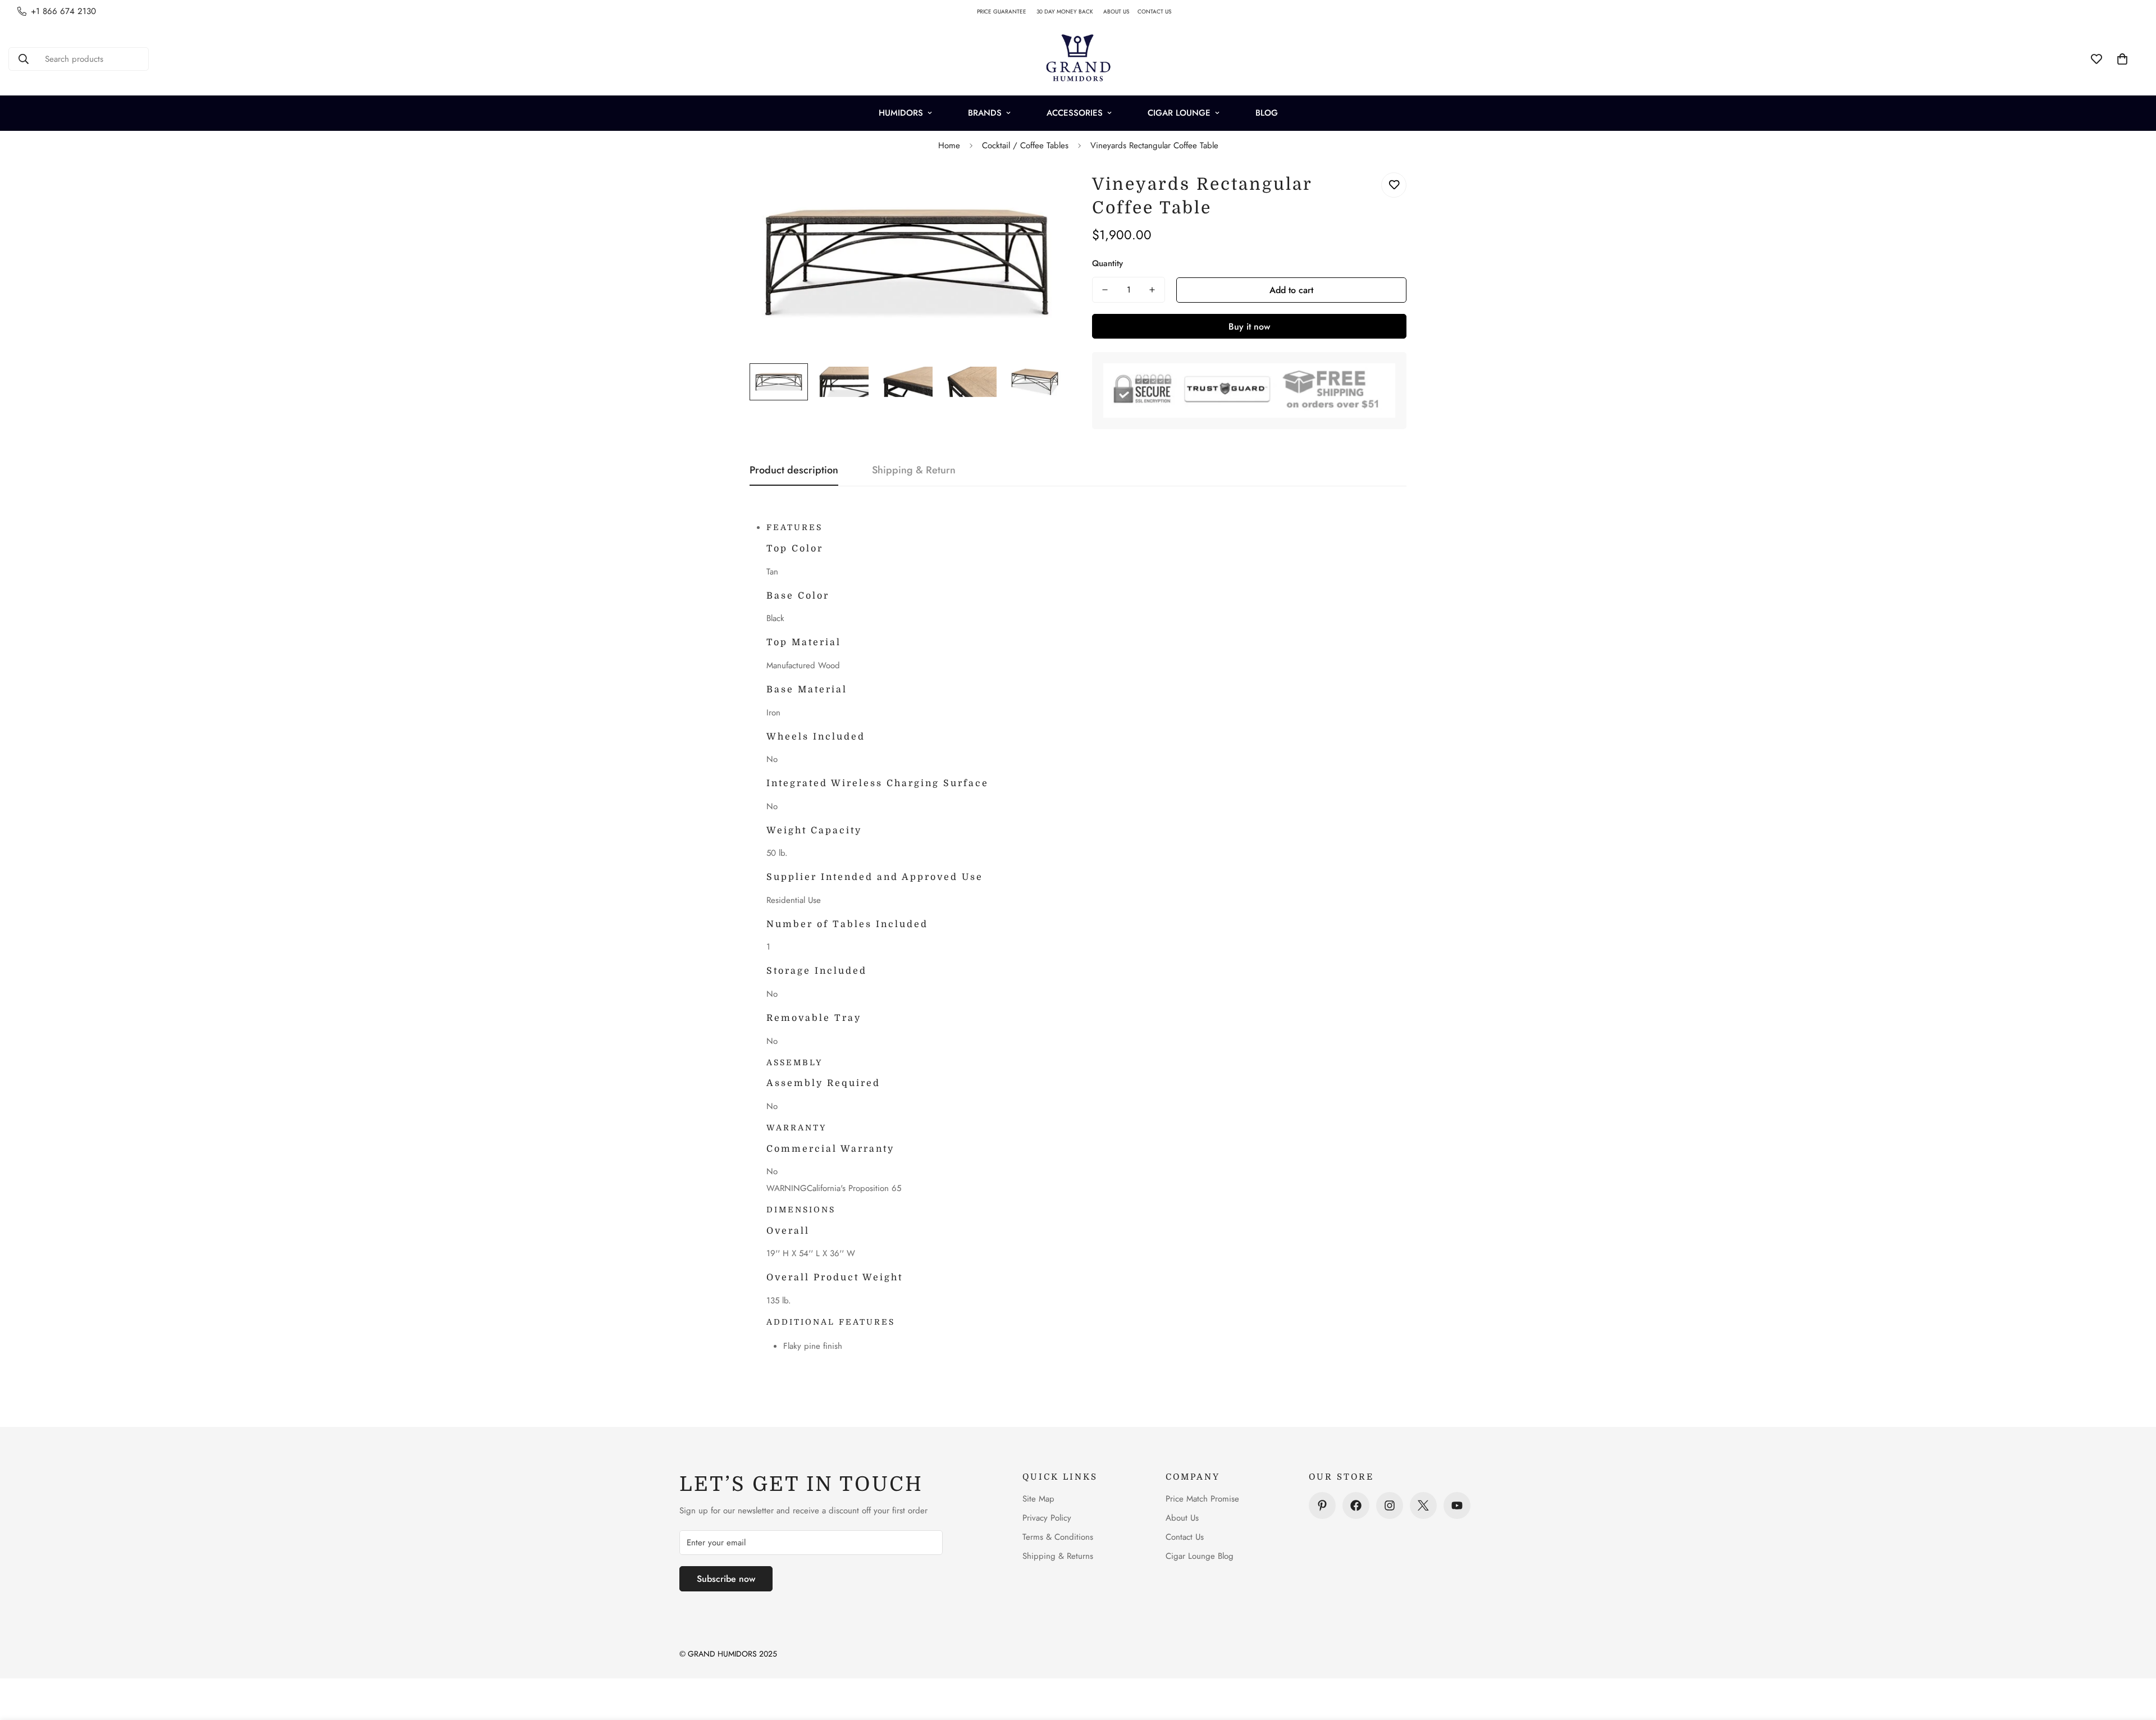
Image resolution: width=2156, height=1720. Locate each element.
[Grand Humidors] (1078, 59)
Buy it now (1249, 327)
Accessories (1075, 113)
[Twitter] (1423, 1505)
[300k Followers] (1356, 1505)
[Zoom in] (1040, 193)
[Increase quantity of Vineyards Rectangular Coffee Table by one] (1152, 290)
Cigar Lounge (1179, 113)
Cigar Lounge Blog (1200, 1556)
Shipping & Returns (1058, 1556)
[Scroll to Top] (2134, 1659)
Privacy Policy (1047, 1518)
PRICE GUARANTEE (1007, 12)
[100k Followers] (1390, 1505)
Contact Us (1185, 1537)
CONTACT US (1159, 12)
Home (949, 145)
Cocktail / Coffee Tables (1025, 145)
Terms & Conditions (1058, 1537)
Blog (1267, 113)
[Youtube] (1457, 1505)
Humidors (901, 113)
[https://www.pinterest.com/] (1322, 1505)
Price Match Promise (1202, 1499)
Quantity (1107, 263)
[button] (2122, 59)
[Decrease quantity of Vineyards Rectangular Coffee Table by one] (1105, 290)
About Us (1182, 1518)
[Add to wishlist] (1394, 185)
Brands (985, 113)
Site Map (1038, 1499)
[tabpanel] (1086, 938)
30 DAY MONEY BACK (1070, 12)
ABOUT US (1120, 12)
